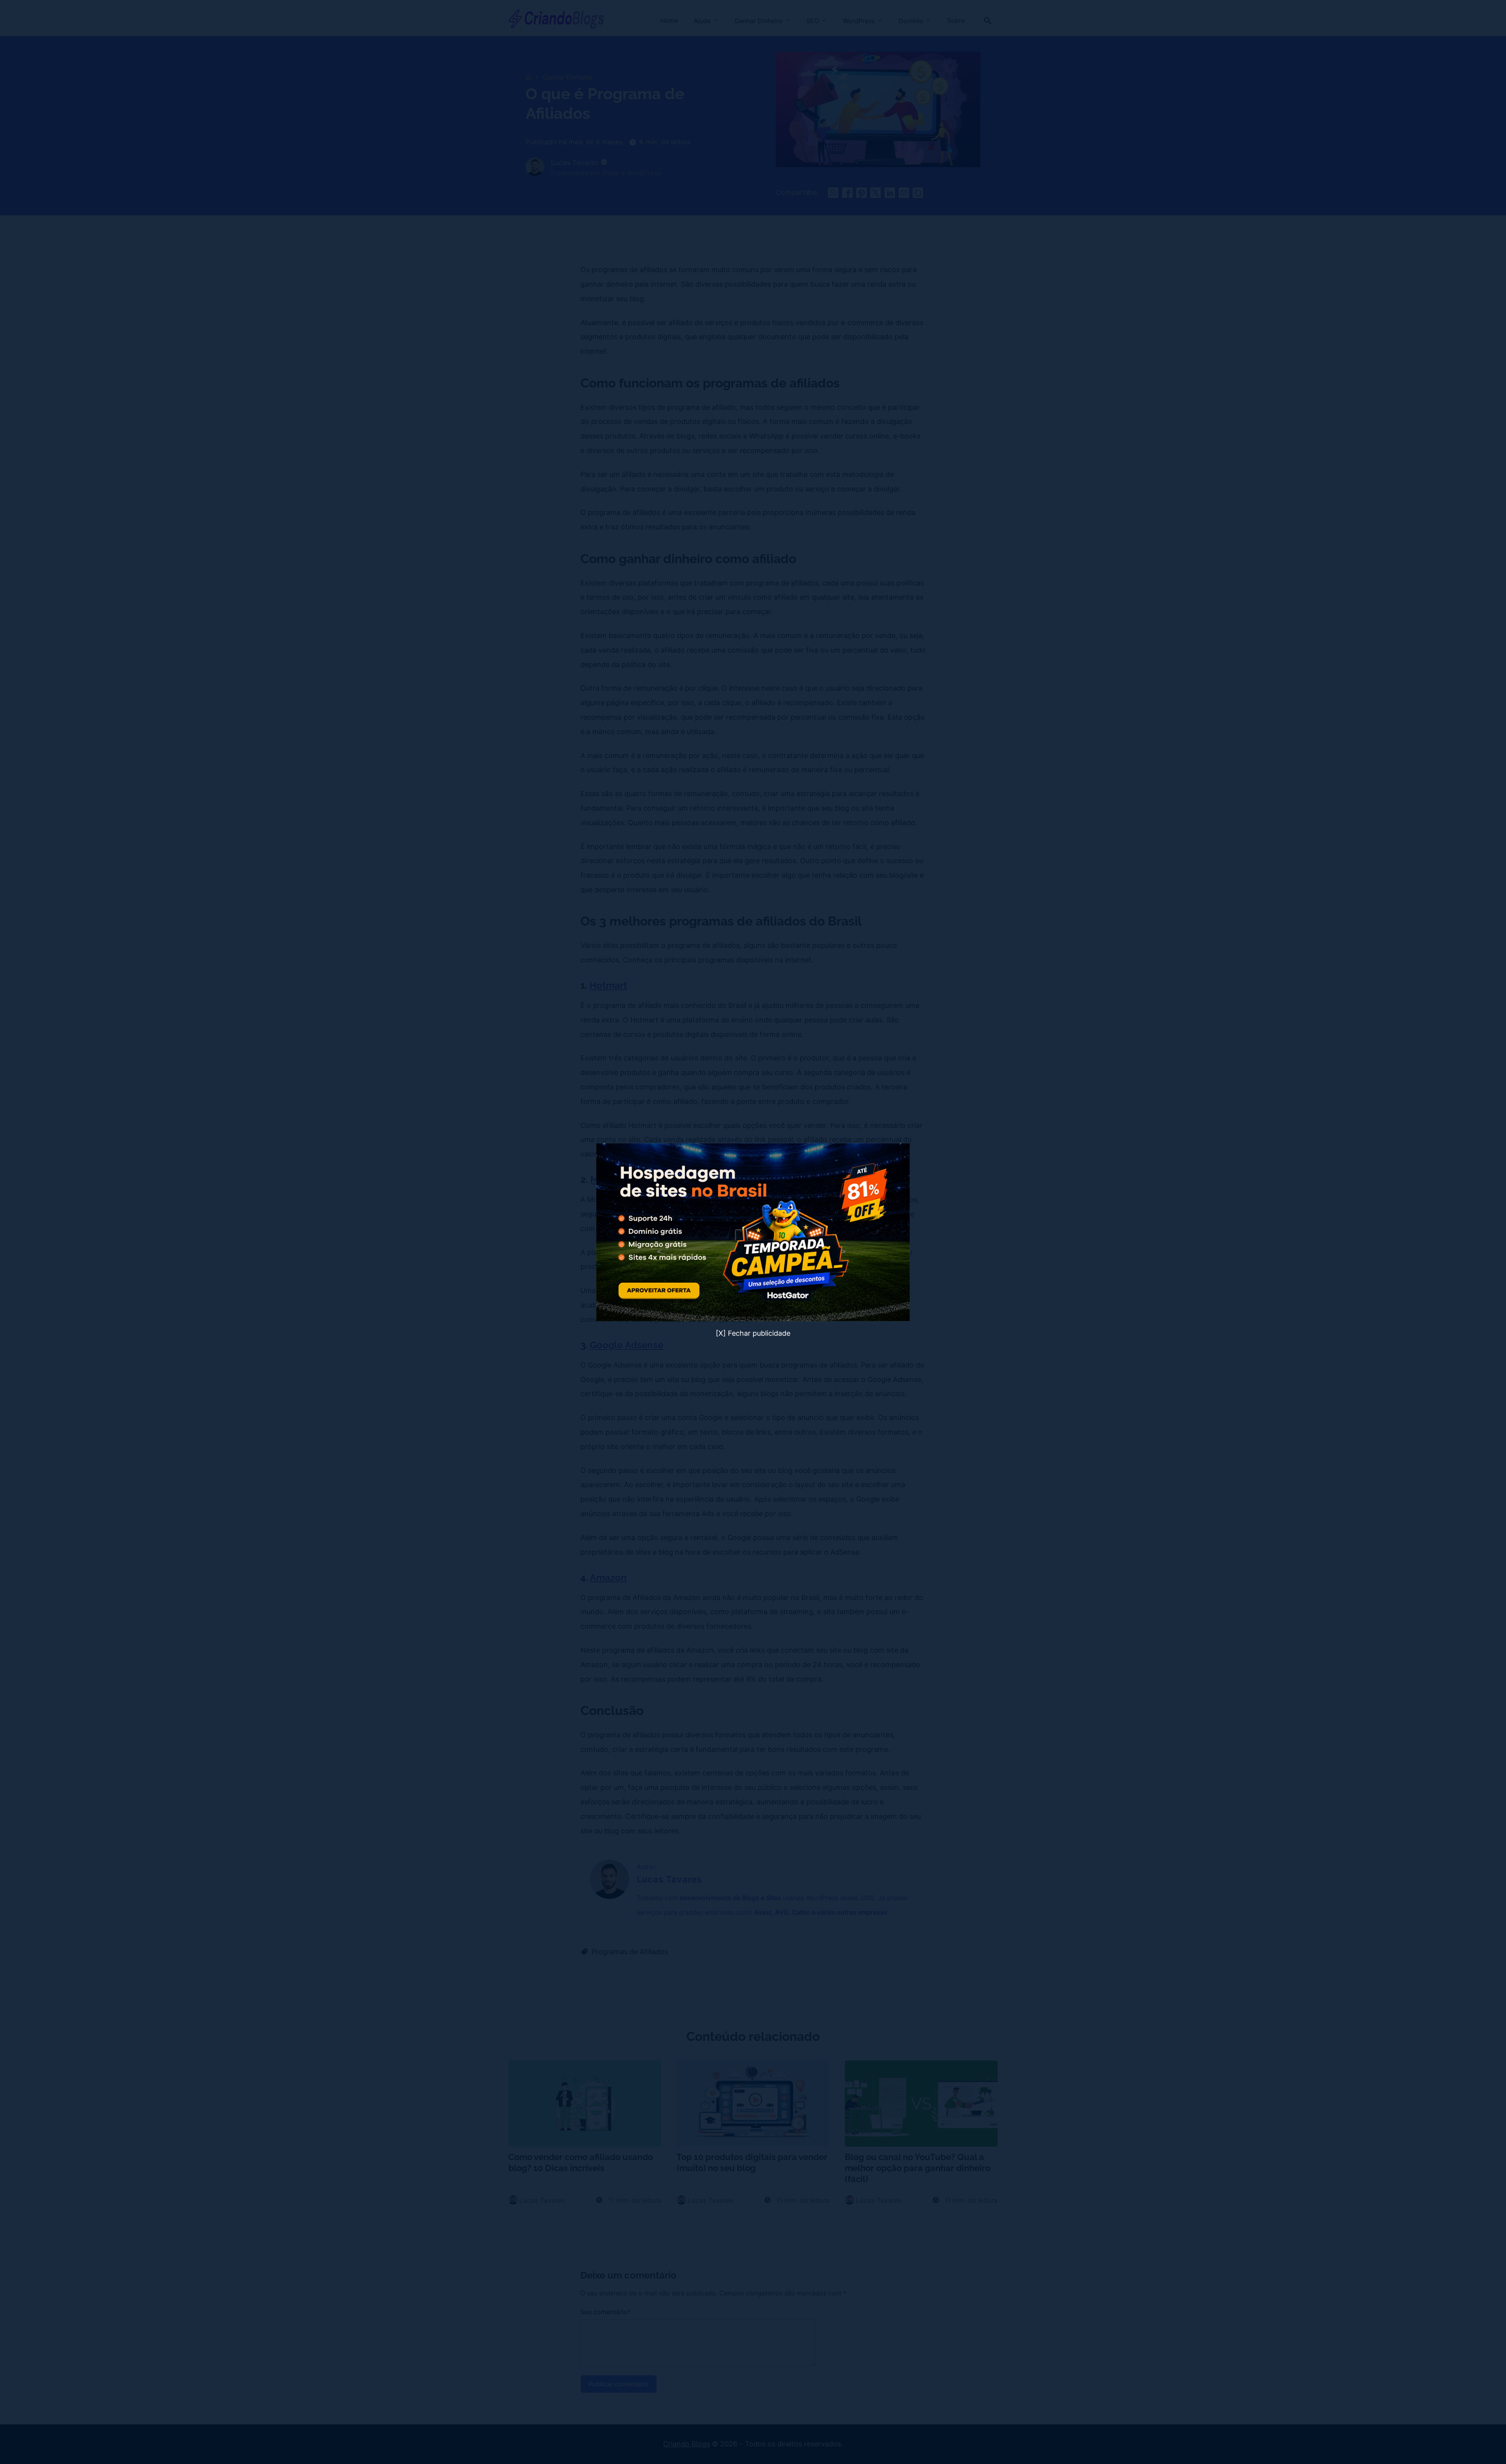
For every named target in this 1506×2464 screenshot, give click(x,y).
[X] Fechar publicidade (753, 1333)
